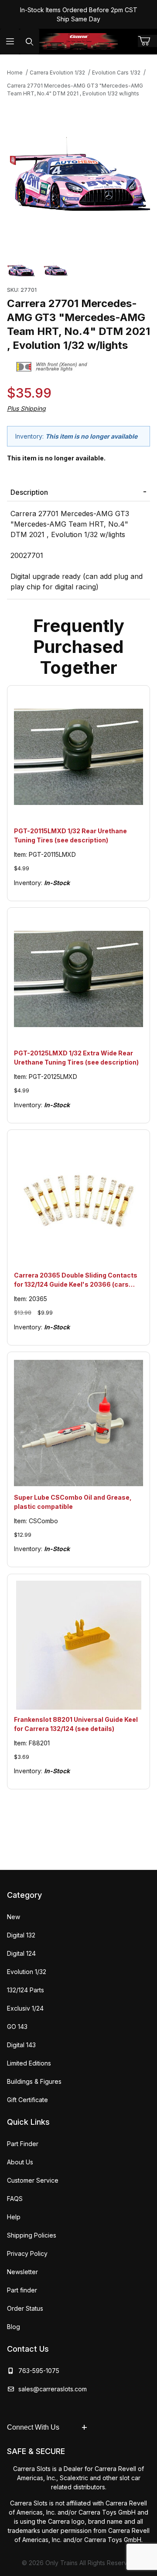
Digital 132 (21, 1935)
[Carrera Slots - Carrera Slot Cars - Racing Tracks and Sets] (78, 41)
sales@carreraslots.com (53, 2389)
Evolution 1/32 (27, 1972)
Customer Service (33, 2180)
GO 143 (17, 2027)
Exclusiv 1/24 (25, 2008)
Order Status (25, 2308)
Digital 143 (21, 2045)
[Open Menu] (10, 42)
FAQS (15, 2199)
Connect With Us (33, 2427)
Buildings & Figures (34, 2081)
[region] (78, 269)
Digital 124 (21, 1953)
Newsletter (22, 2272)
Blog (14, 2327)
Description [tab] (29, 492)
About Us (20, 2162)
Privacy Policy (27, 2253)
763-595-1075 (37, 2371)
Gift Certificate (27, 2100)
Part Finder (23, 2144)
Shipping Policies (32, 2235)
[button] (21, 269)
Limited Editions (29, 2063)
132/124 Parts (26, 1990)
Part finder (22, 2290)
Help (14, 2217)
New (14, 1917)
